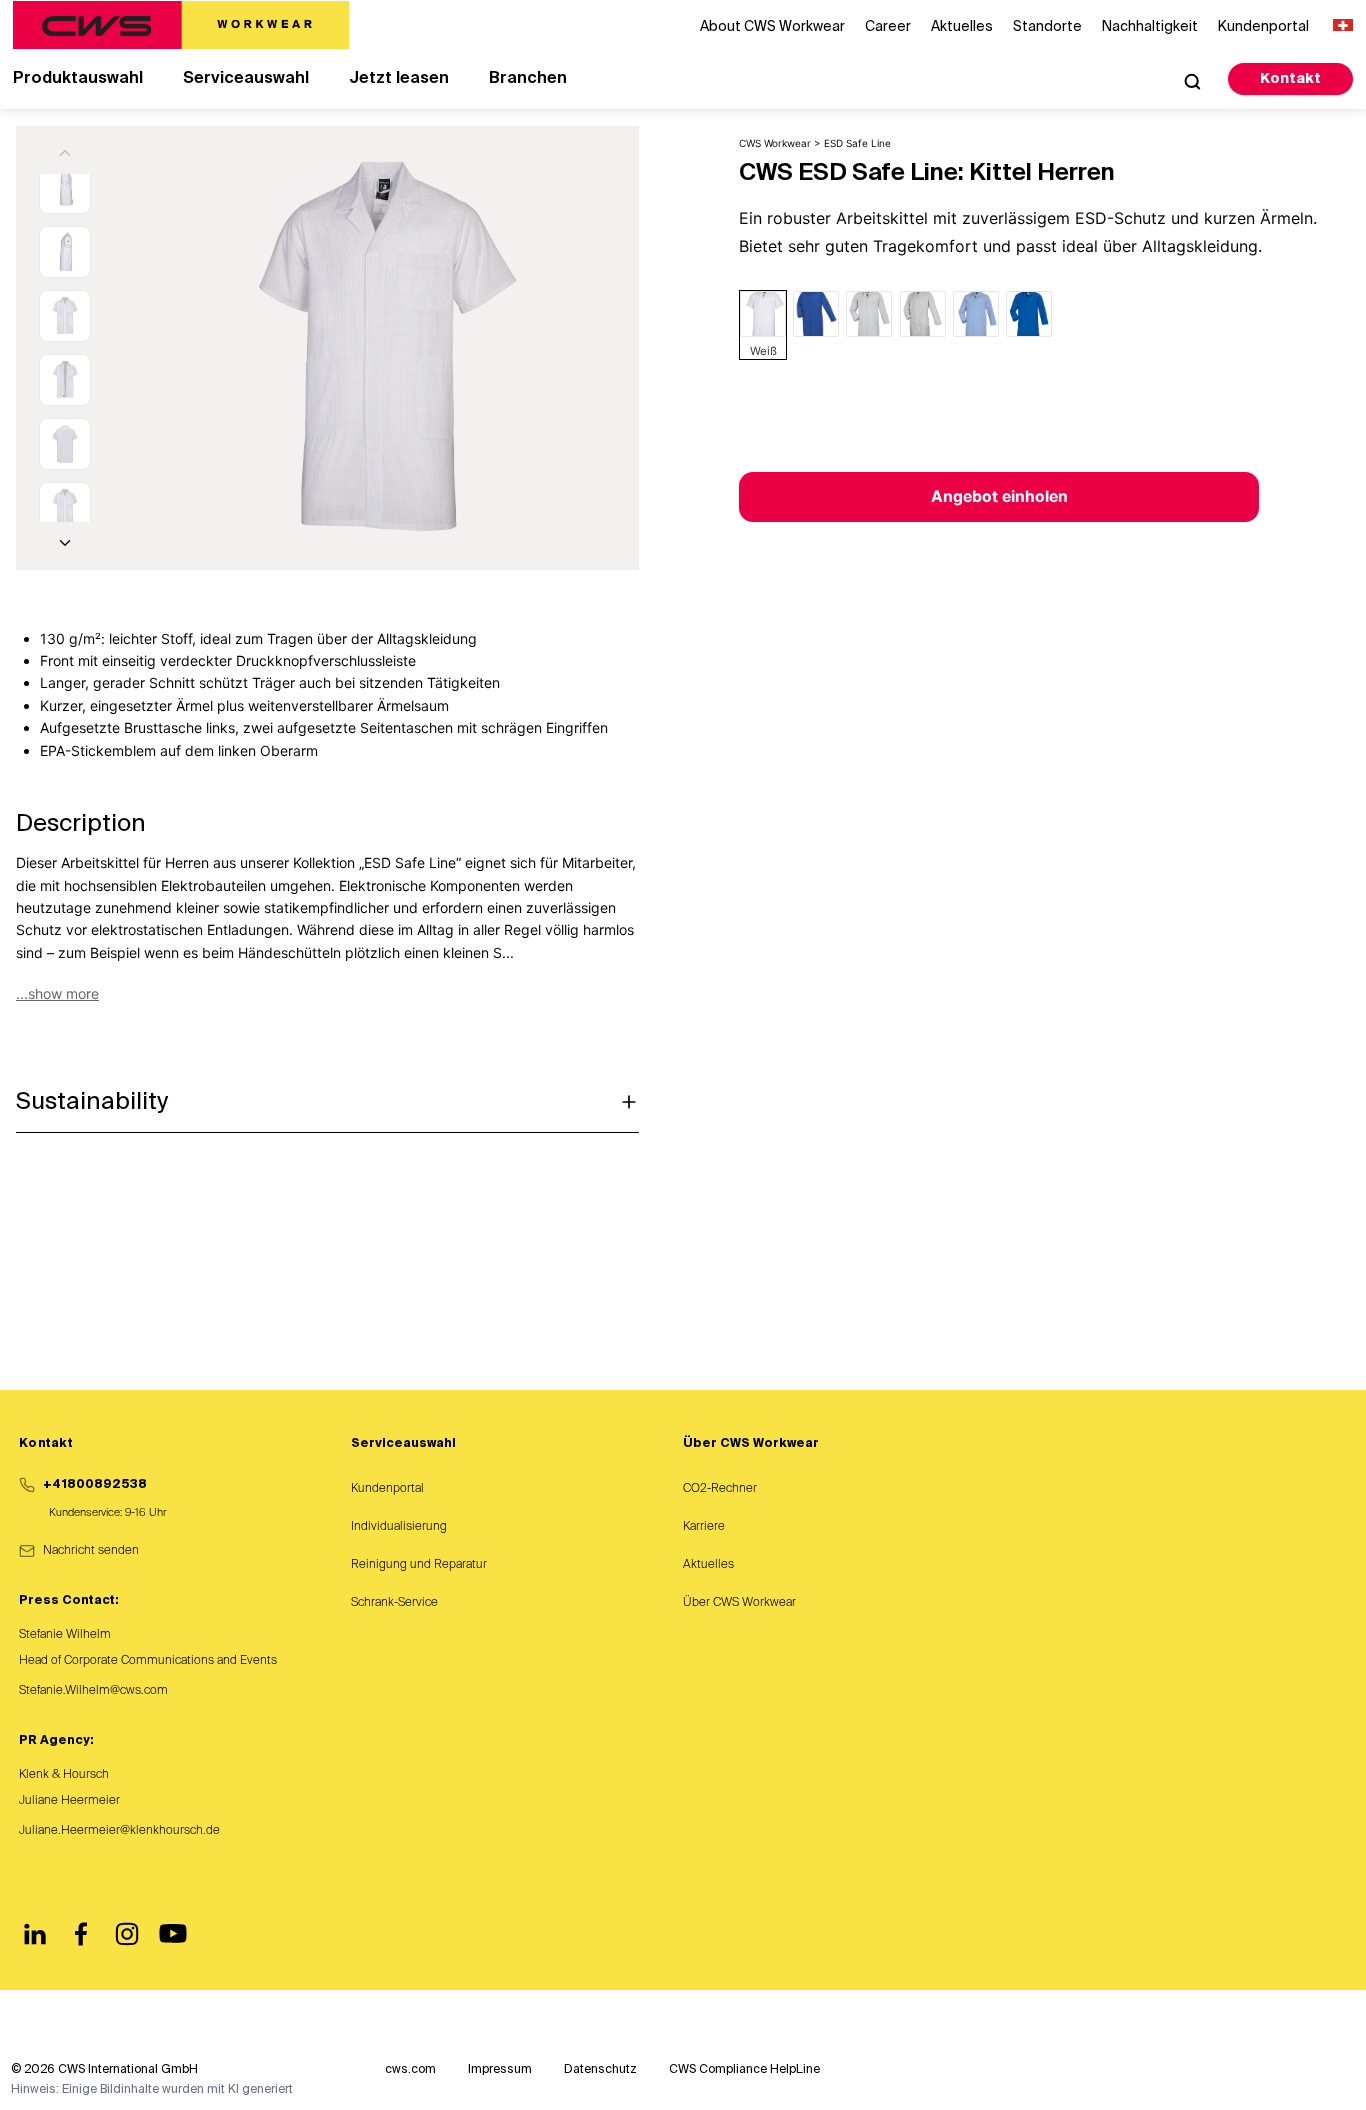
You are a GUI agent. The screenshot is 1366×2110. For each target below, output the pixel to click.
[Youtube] (173, 1934)
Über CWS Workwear (739, 1603)
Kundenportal (387, 1489)
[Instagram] (127, 1934)
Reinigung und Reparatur (419, 1565)
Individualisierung (399, 1527)
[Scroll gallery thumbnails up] (65, 153)
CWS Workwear (775, 143)
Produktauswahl (78, 79)
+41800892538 (95, 1485)
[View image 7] (65, 444)
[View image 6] (65, 380)
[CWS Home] (181, 25)
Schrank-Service (394, 1603)
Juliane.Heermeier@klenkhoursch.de (119, 1831)
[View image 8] (65, 508)
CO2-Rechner (720, 1489)
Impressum (500, 2070)
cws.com (410, 2070)
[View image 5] (65, 316)
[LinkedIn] (35, 1934)
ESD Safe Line (857, 143)
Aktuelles (708, 1565)
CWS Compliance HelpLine (744, 2070)
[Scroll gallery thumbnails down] (65, 543)
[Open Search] (1192, 81)
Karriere (704, 1527)
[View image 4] (65, 252)
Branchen (528, 79)
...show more (57, 993)
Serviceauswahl (246, 79)
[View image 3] (65, 188)
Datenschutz (600, 2070)
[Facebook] (81, 1934)
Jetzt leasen (399, 79)
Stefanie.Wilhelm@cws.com (93, 1691)
